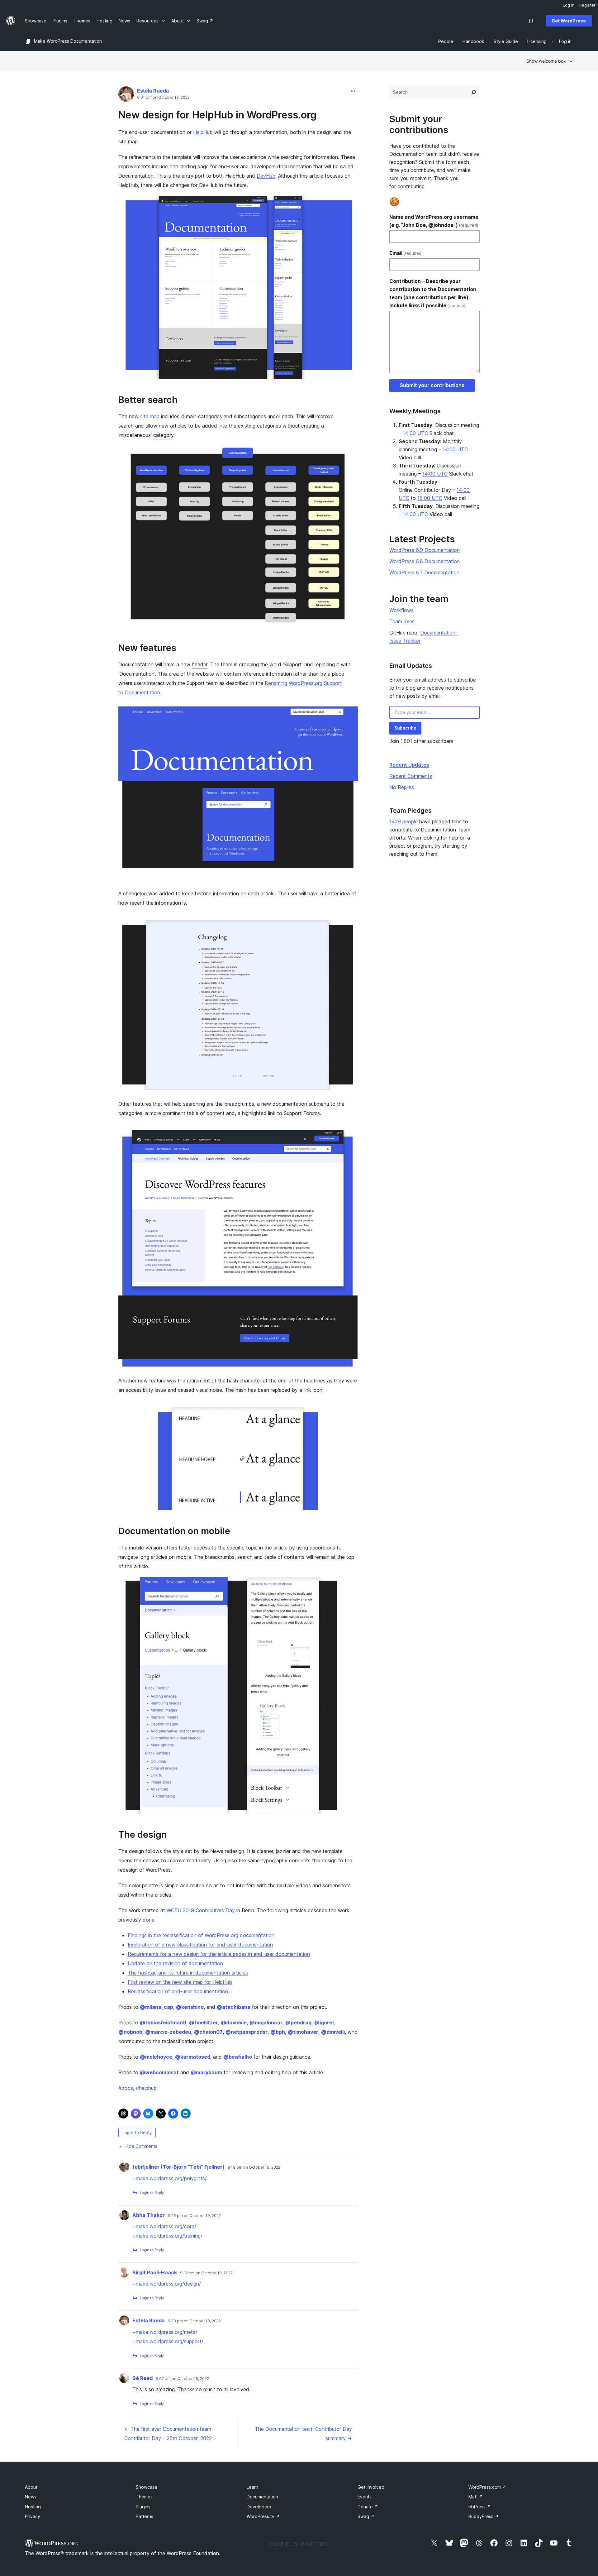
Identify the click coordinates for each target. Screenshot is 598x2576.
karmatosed (193, 2057)
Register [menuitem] (587, 5)
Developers (259, 2507)
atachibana (234, 2007)
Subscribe (405, 728)
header (200, 664)
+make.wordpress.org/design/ (167, 2284)
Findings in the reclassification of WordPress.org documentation (201, 1935)
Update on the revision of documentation (175, 1963)
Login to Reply (137, 2132)
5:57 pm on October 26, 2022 (182, 2379)
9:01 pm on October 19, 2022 (163, 98)
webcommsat (159, 2072)
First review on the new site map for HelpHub (180, 1982)
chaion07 (208, 2032)
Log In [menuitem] (569, 5)
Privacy (33, 2516)
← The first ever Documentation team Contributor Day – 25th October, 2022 (168, 2434)
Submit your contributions (432, 385)
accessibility (139, 1390)
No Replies (402, 787)
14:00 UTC (415, 433)
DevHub (266, 176)
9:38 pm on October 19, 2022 (194, 2321)
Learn (252, 2487)
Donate (368, 2507)
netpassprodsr (247, 2032)
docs (126, 2088)
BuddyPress (484, 2516)
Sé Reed (142, 2378)
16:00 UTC (430, 498)
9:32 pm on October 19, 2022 (206, 2273)
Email (406, 253)
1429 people (403, 821)
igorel (324, 2023)
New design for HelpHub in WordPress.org (217, 115)
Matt (476, 2497)
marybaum (206, 2072)
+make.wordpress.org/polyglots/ (170, 2178)
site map (150, 416)
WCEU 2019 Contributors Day (201, 1910)
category (163, 435)
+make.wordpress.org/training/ (167, 2236)
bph (278, 2032)
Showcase (147, 2487)
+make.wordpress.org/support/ (168, 2341)
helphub (146, 2088)
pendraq (298, 2023)
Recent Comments (411, 776)
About (31, 2487)
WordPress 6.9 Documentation (425, 550)
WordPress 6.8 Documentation (425, 561)
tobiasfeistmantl (163, 2023)
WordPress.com (487, 2487)
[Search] (474, 92)
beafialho (238, 2057)
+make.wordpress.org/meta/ (165, 2332)
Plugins (143, 2507)
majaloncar (266, 2023)
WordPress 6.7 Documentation (424, 572)
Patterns (145, 2516)
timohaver (303, 2032)
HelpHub (203, 132)
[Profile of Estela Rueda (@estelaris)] (126, 96)
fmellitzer (204, 2023)
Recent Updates (409, 765)
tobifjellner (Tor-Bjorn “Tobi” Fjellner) (178, 2167)
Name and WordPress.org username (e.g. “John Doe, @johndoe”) (434, 221)
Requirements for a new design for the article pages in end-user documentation (219, 1954)
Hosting (33, 2507)
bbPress (480, 2507)
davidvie (234, 2023)
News (31, 2497)
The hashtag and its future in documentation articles (188, 1973)
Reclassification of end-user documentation (178, 1991)
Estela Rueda (153, 91)
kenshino (190, 2007)
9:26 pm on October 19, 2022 (194, 2216)
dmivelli (333, 2032)
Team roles (402, 621)
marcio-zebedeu (168, 2032)
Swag (366, 2516)
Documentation (262, 2497)
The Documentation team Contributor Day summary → (303, 2434)
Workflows (401, 610)
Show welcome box (546, 61)
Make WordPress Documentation (68, 41)
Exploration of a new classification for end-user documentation (200, 1945)
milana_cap (157, 2007)
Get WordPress (569, 21)
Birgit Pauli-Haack (155, 2272)
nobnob (130, 2032)
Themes (144, 2497)
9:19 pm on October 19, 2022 (254, 2167)
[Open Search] (531, 21)
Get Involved (371, 2487)
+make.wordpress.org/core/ (164, 2226)
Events (365, 2497)
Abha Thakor (149, 2215)
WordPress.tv (263, 2516)
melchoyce (156, 2057)
